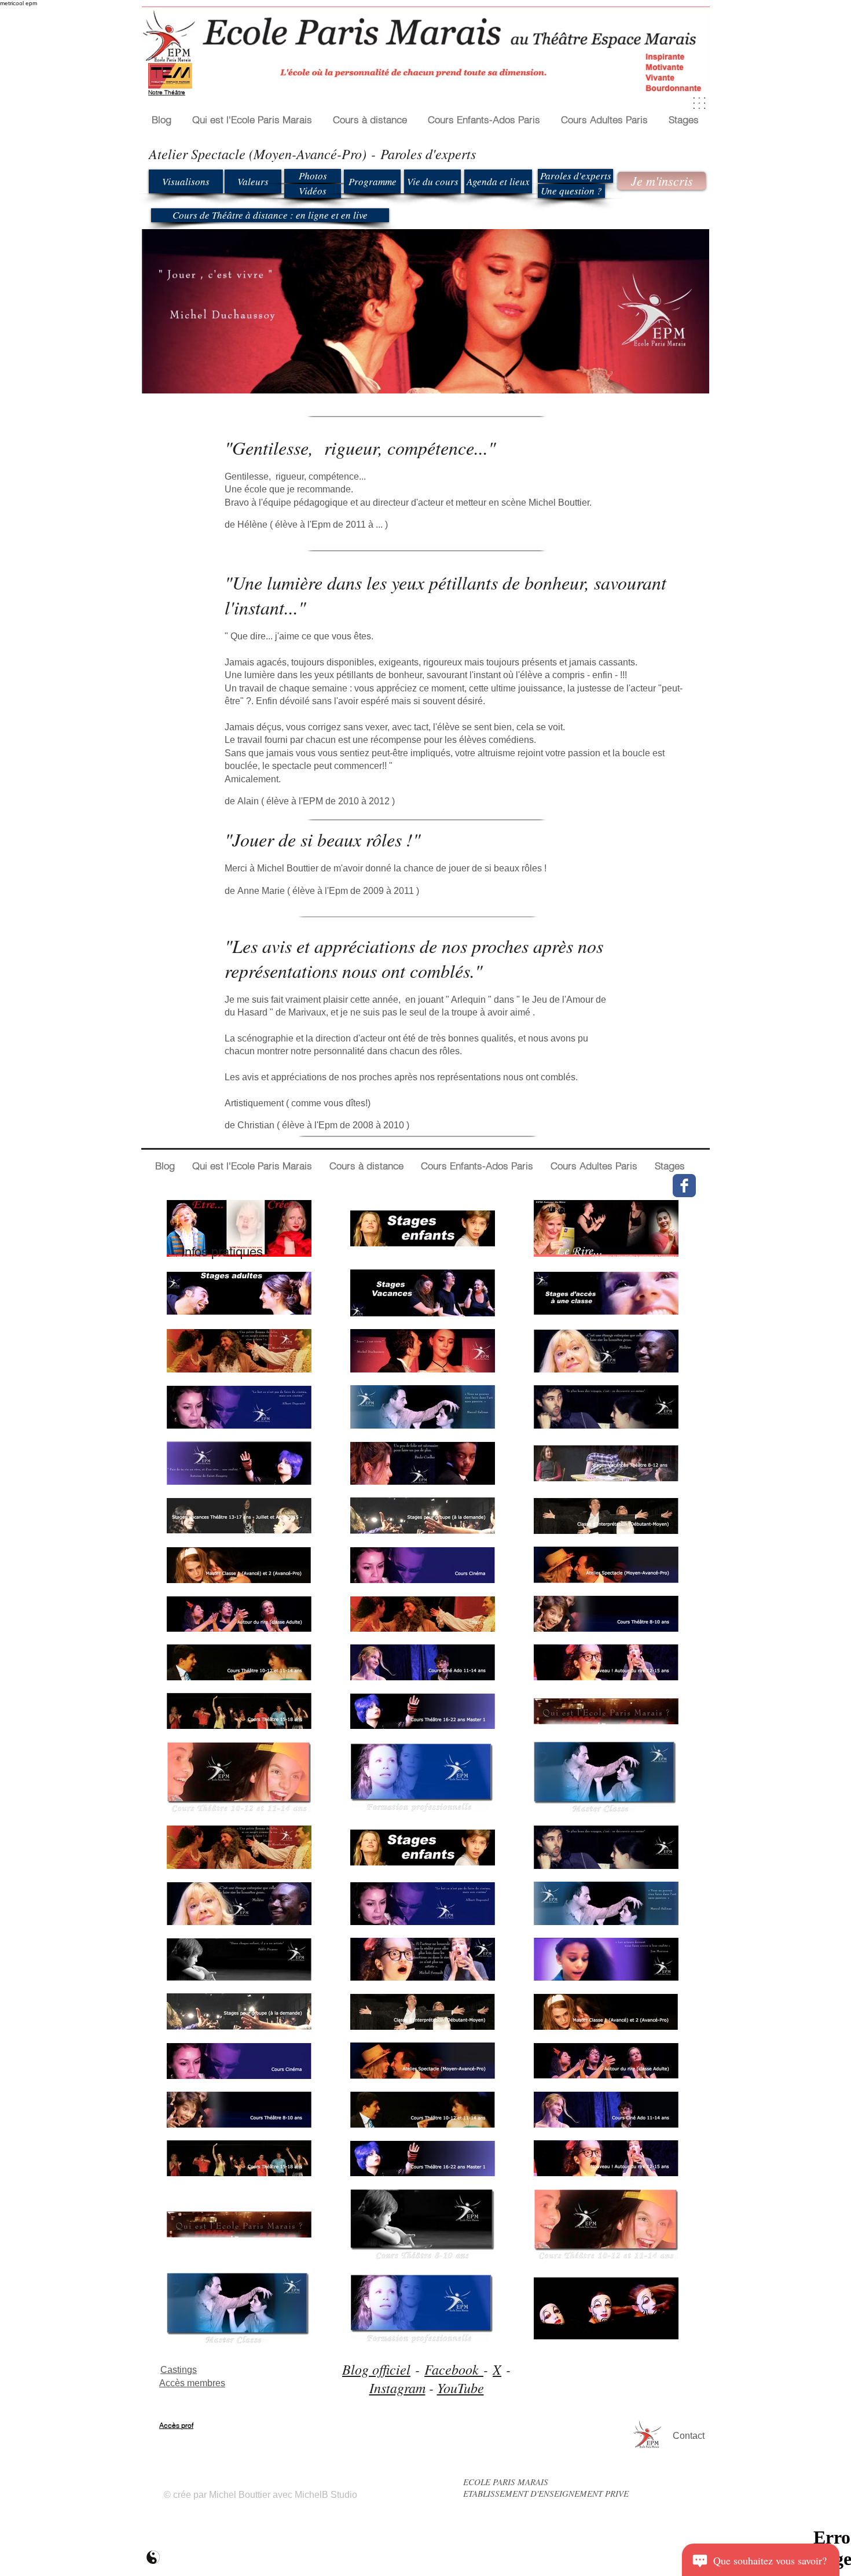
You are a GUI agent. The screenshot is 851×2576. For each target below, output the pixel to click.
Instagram (397, 2387)
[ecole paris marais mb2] (153, 2557)
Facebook (454, 2369)
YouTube (461, 2387)
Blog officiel (376, 2369)
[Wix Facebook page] (684, 1186)
